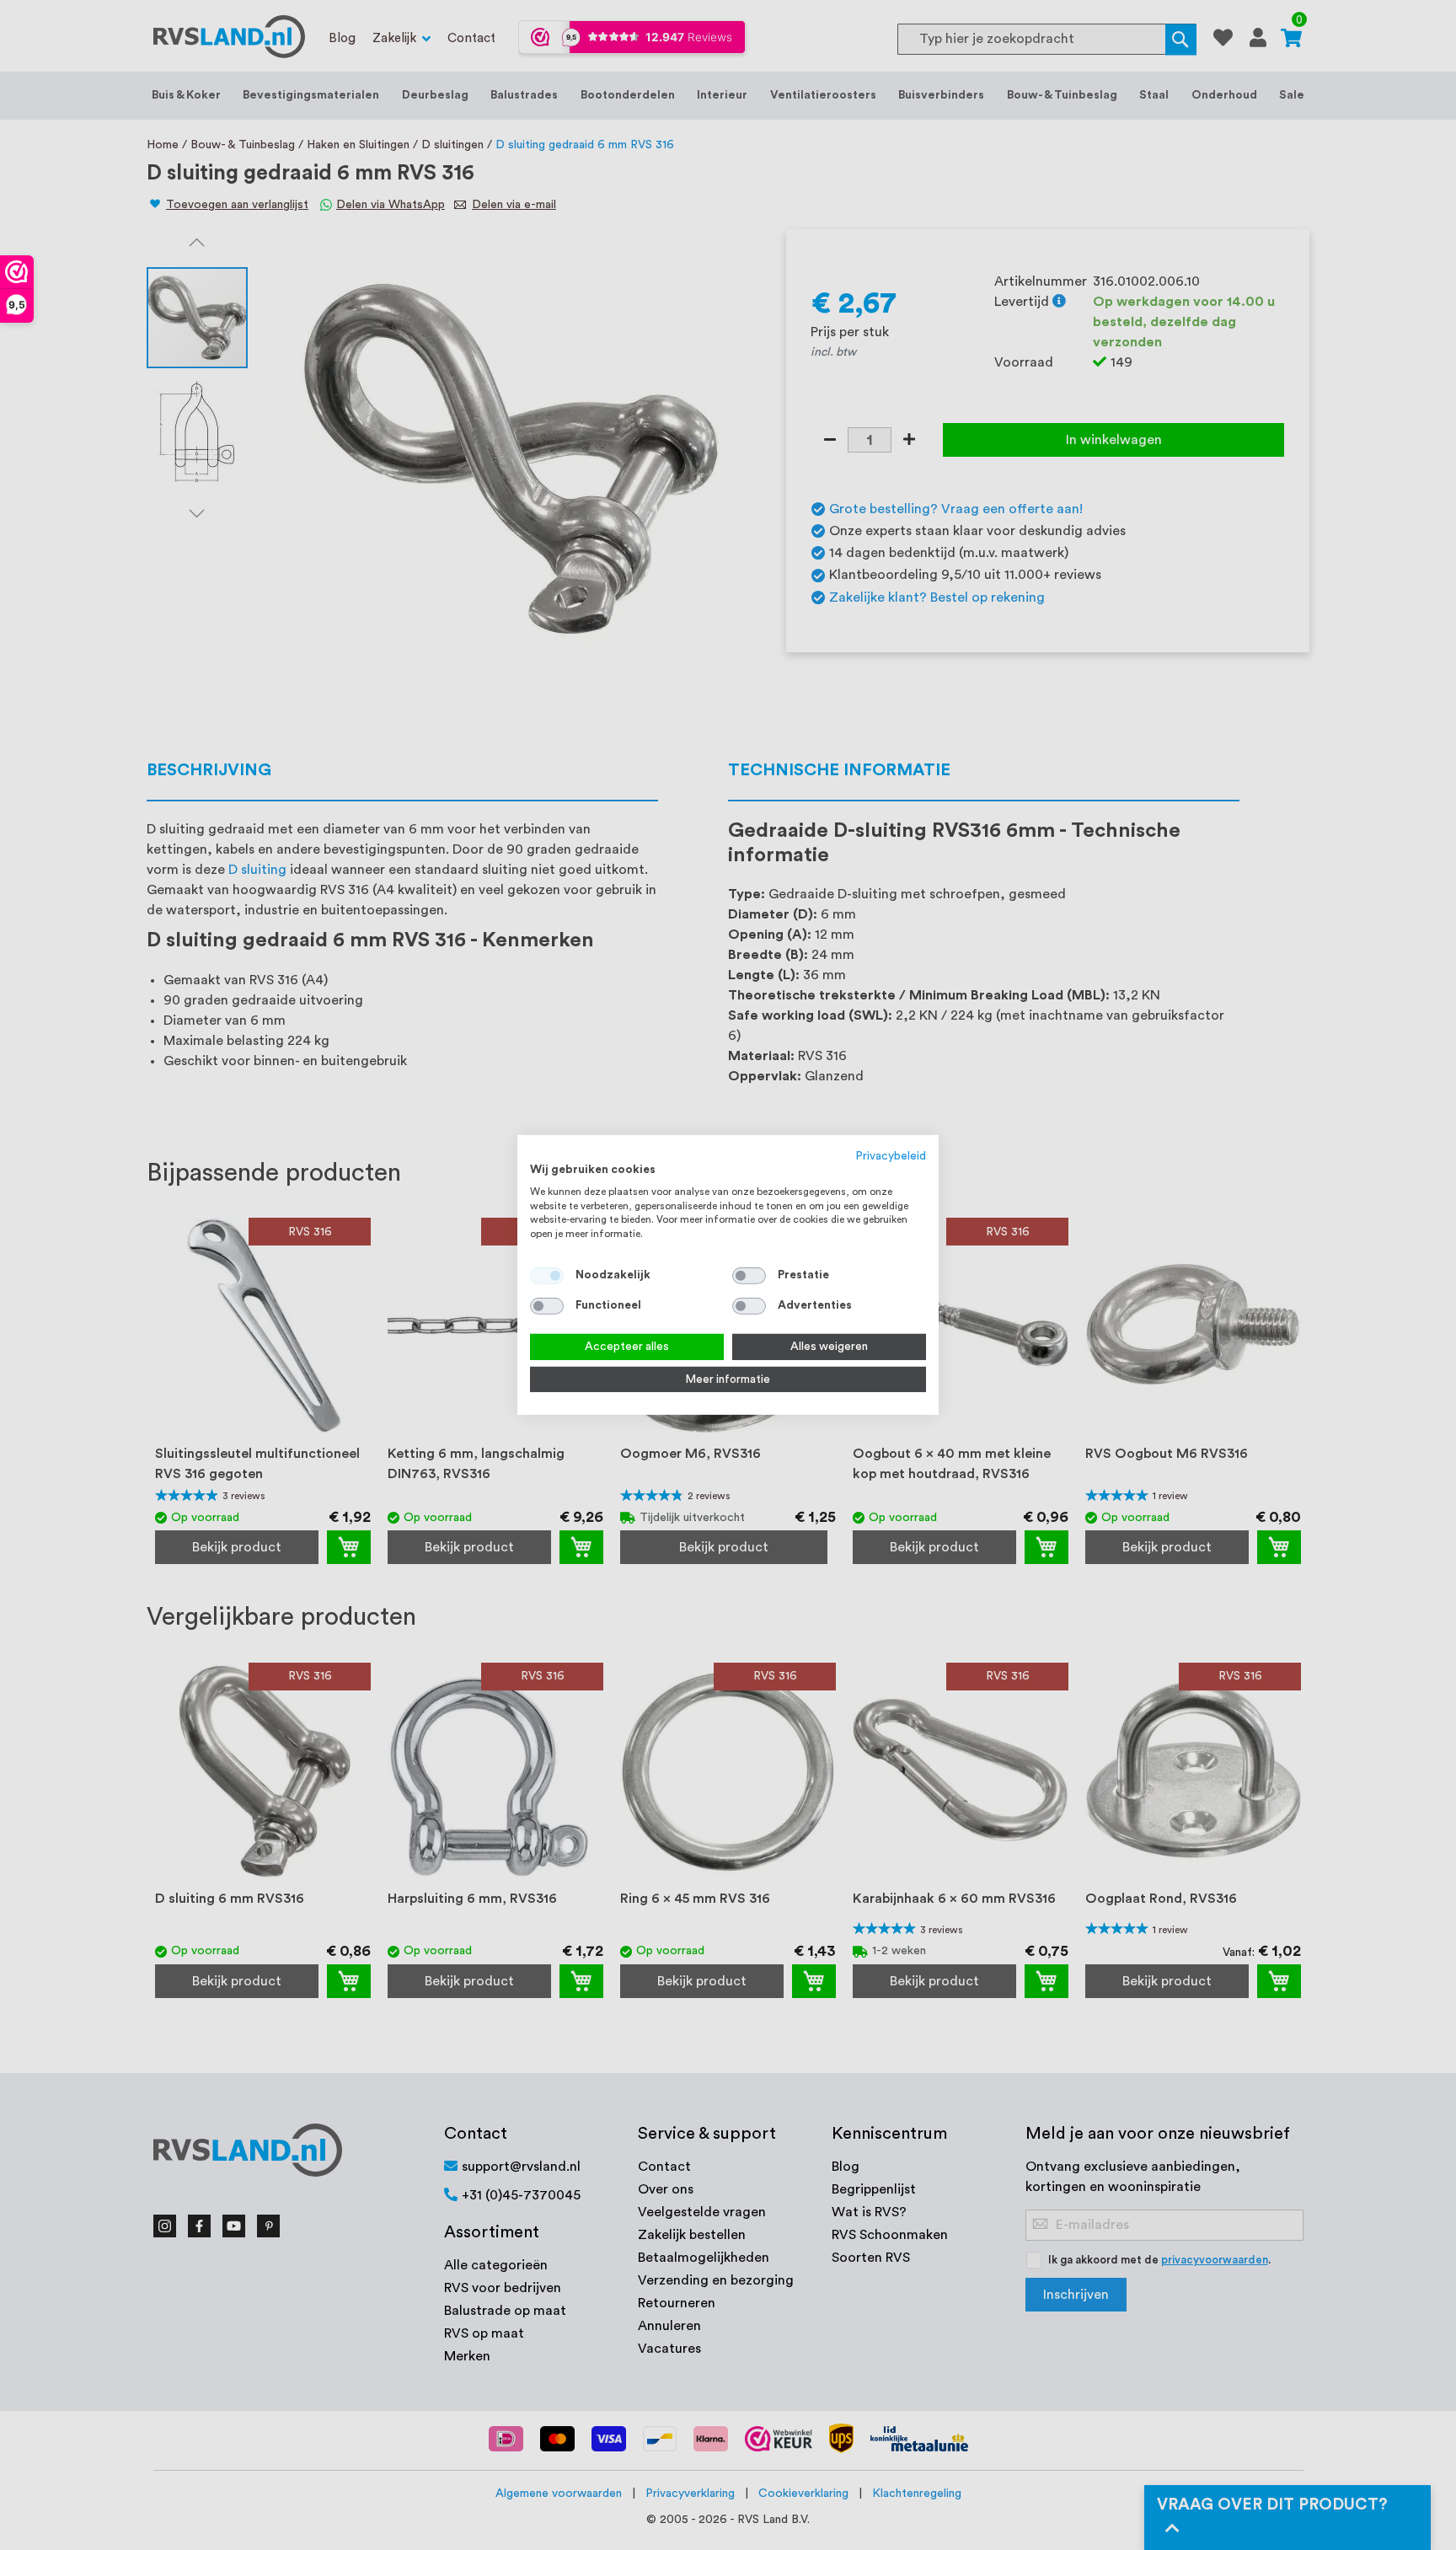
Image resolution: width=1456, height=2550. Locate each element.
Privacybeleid (891, 1156)
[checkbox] (749, 1276)
